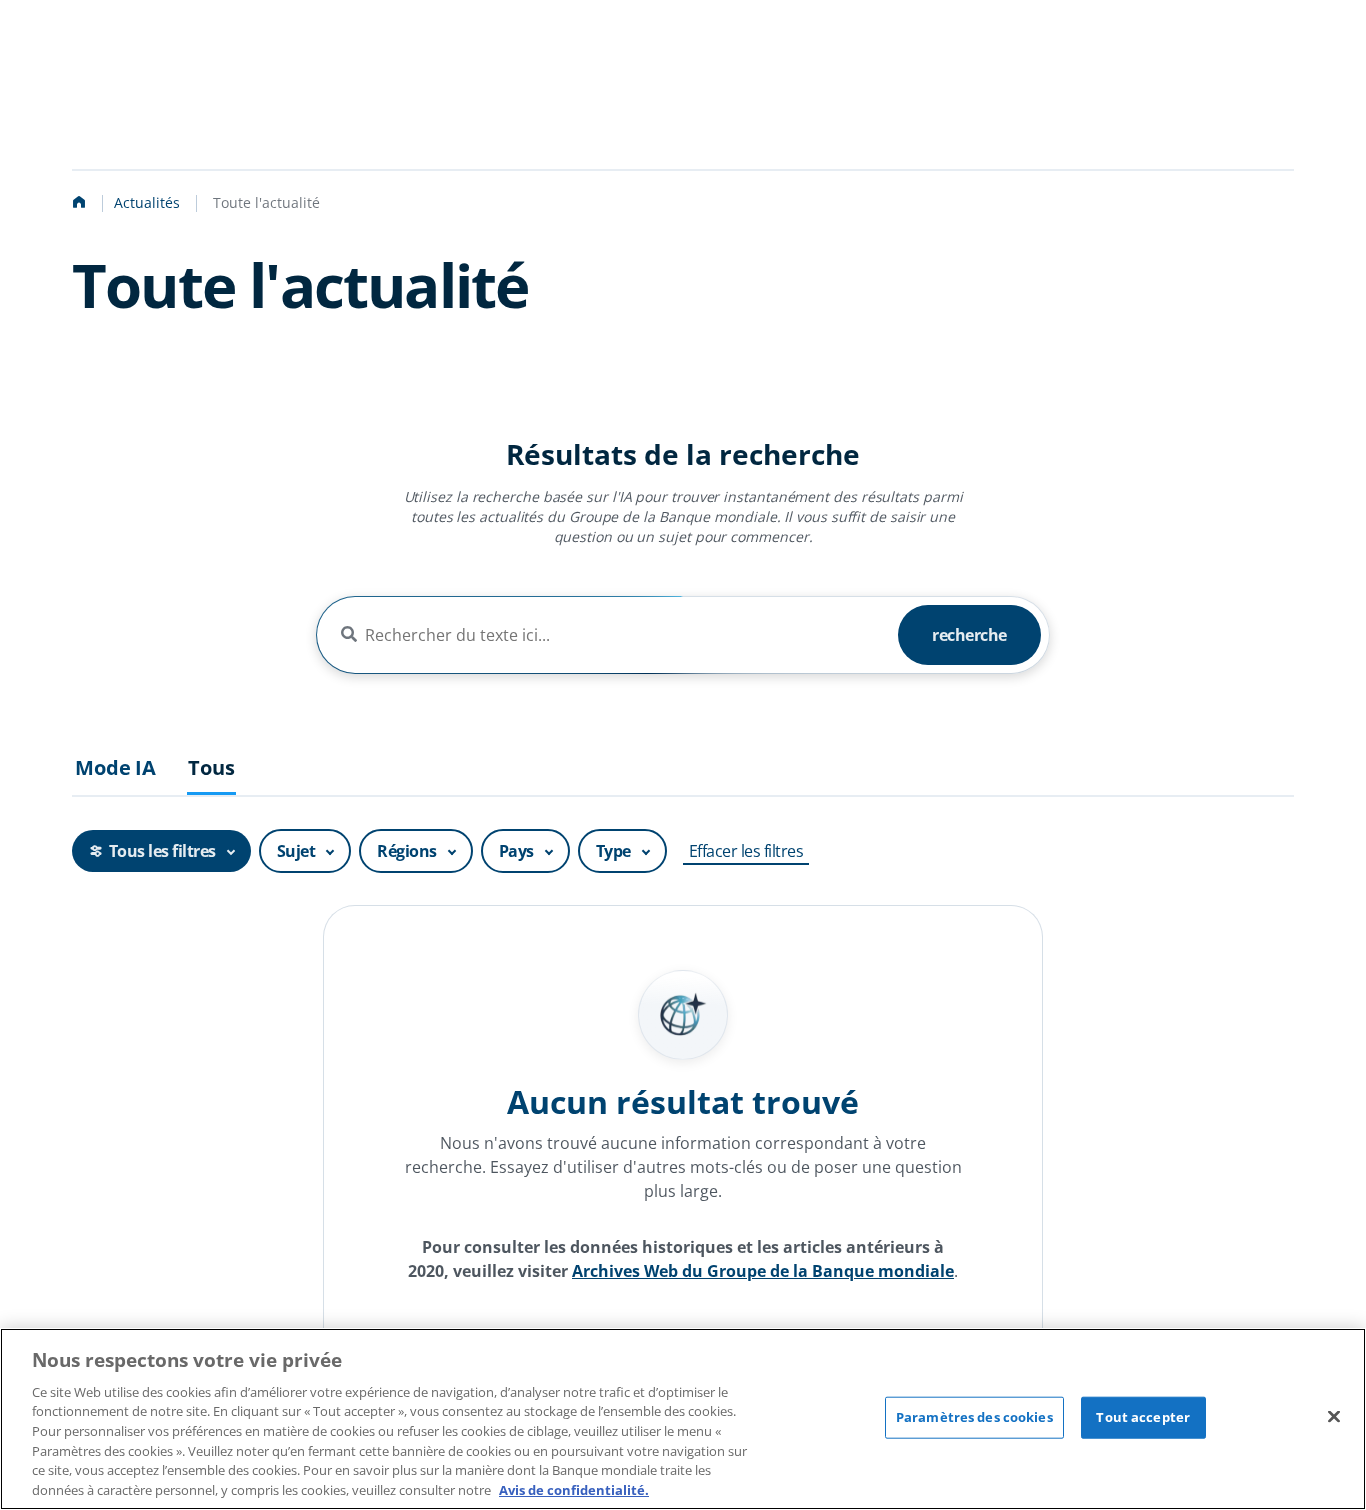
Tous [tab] (211, 768)
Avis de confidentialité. (574, 1489)
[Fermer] (1334, 1416)
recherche (969, 635)
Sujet (296, 851)
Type (613, 851)
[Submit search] (349, 635)
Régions (407, 851)
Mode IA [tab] (115, 768)
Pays (516, 851)
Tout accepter (1143, 1417)
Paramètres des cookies (974, 1417)
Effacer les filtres (746, 851)
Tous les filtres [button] (162, 851)
